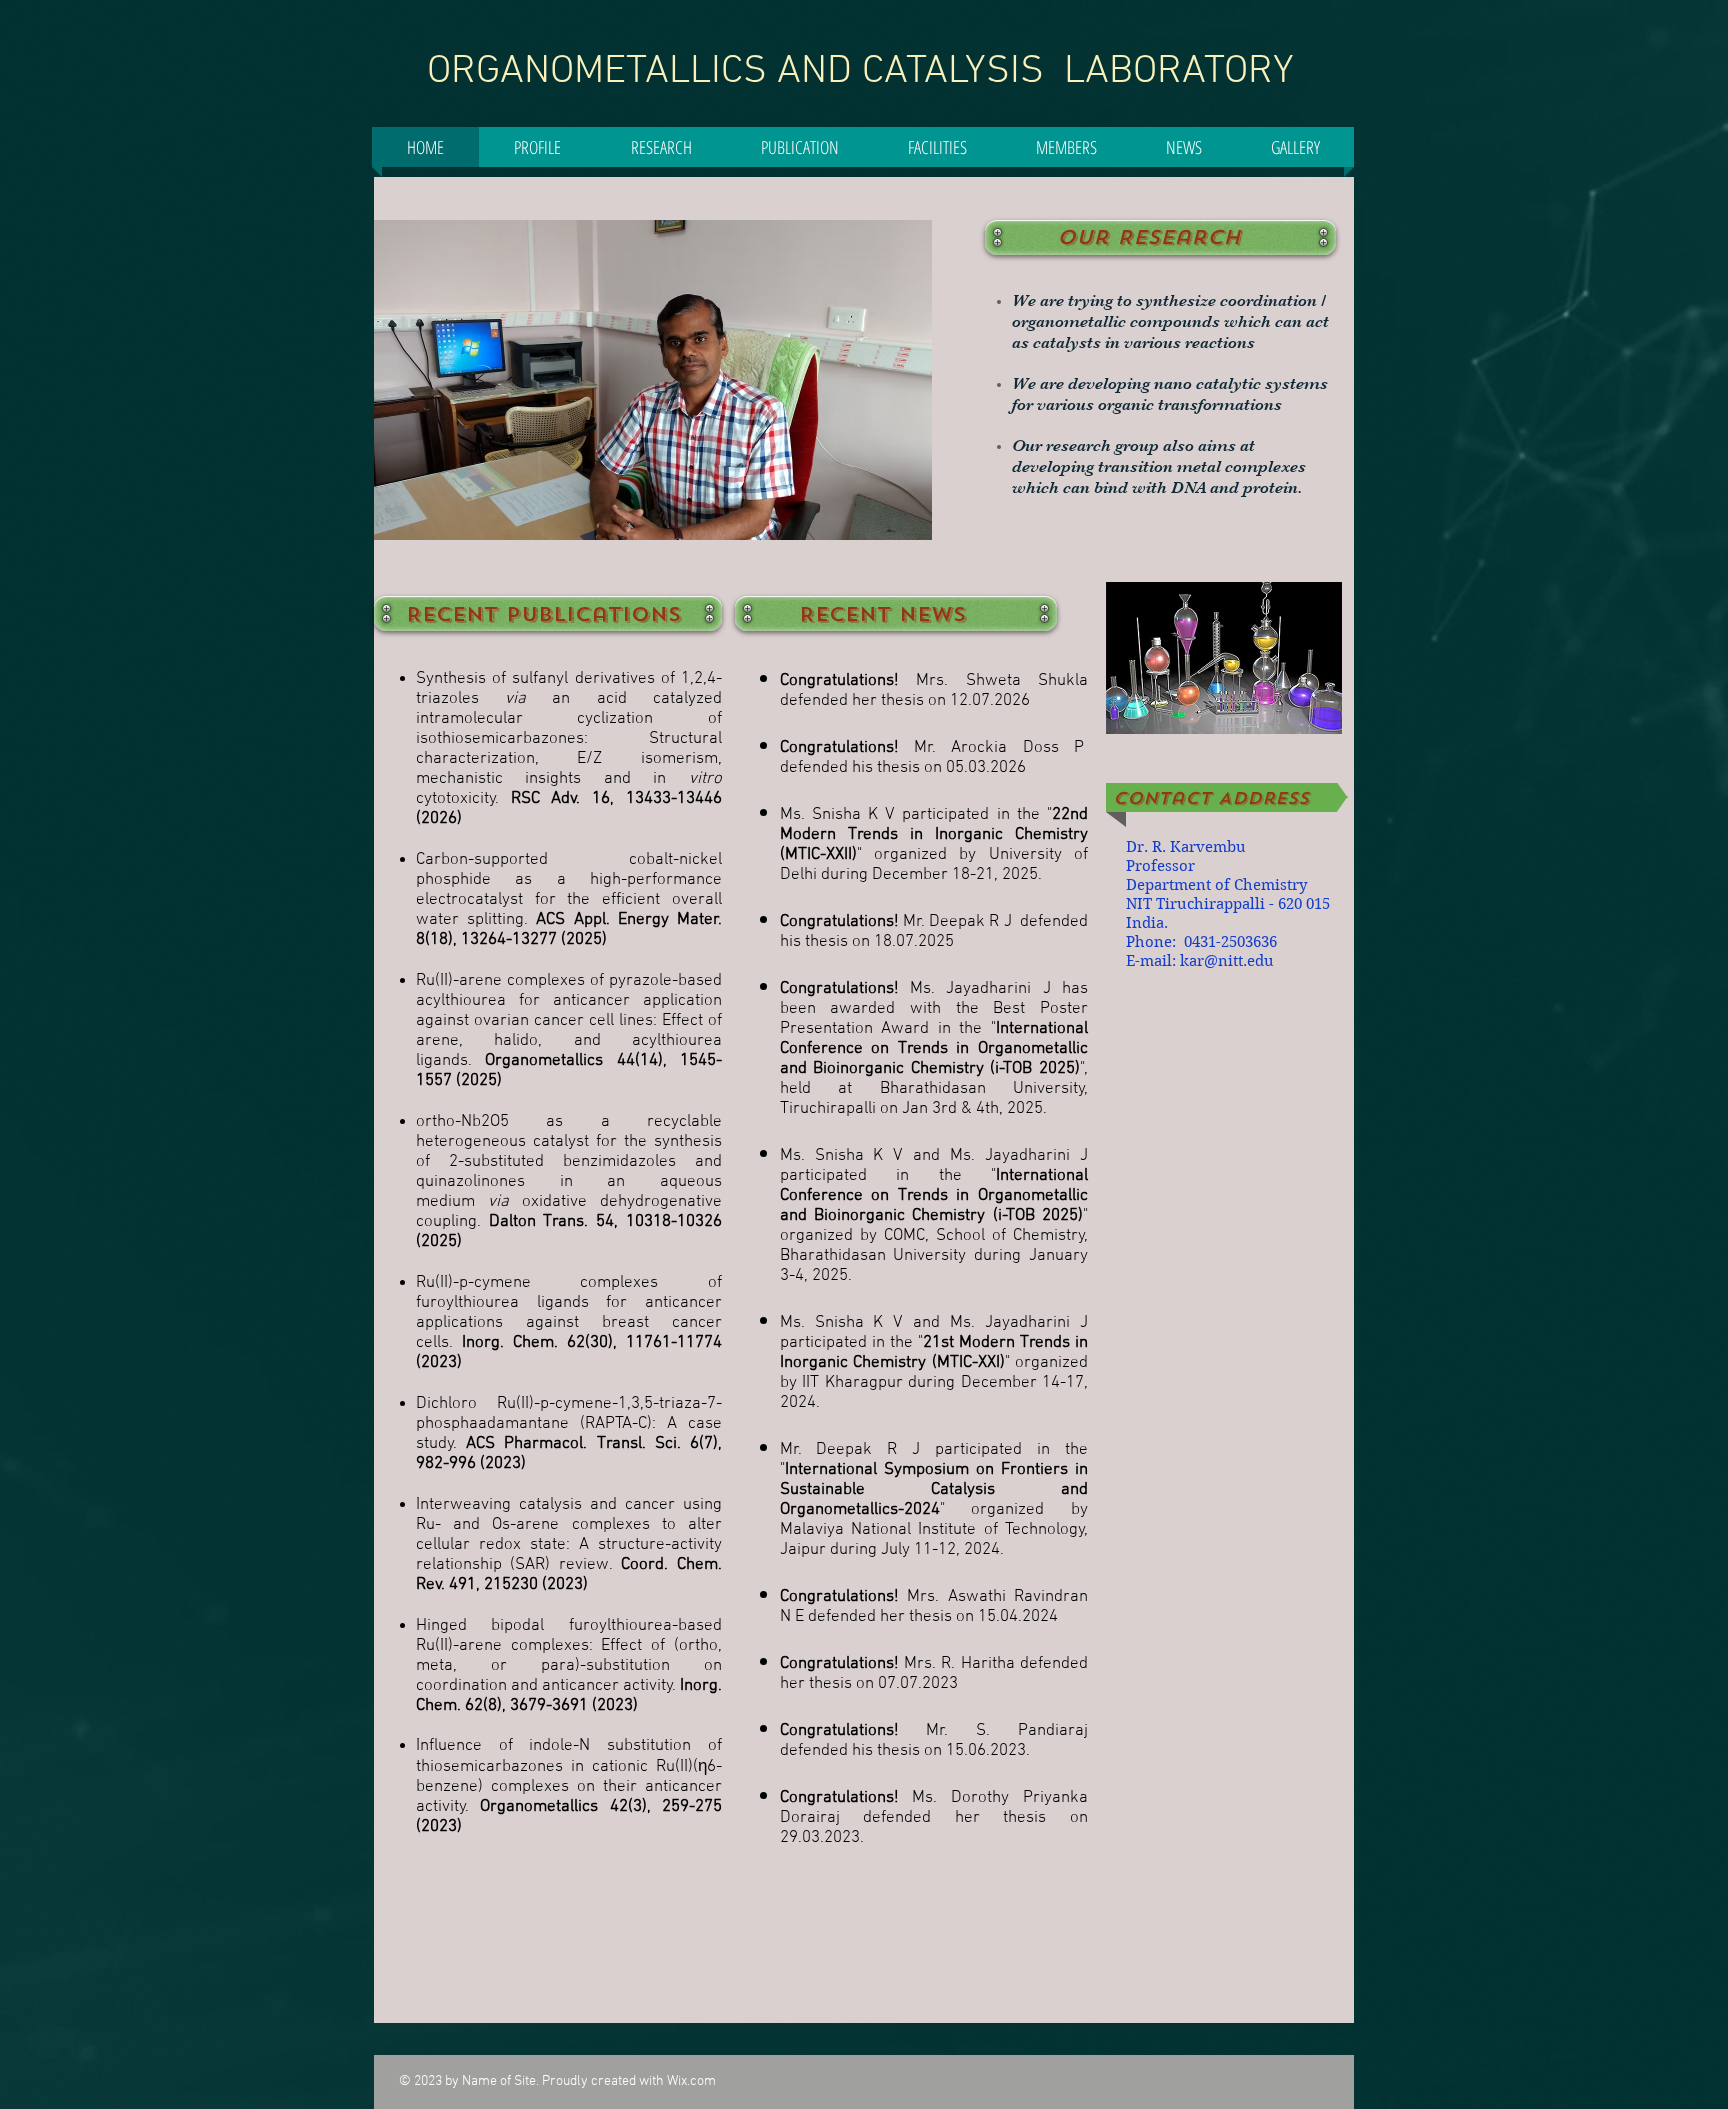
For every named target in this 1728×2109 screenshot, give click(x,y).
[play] (890, 522)
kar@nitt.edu (1227, 961)
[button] (661, 147)
